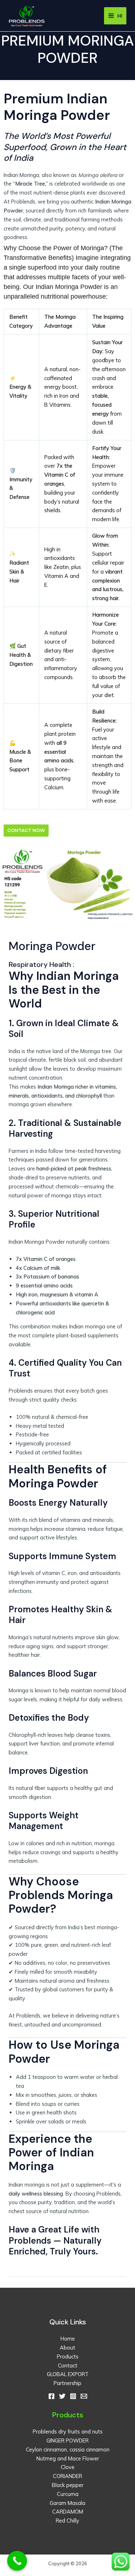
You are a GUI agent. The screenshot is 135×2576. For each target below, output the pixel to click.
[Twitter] (62, 2396)
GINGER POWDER (67, 2441)
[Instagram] (73, 2396)
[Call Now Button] (17, 2561)
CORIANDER (67, 2476)
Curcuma (68, 2494)
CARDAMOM (68, 2512)
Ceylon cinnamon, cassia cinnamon (68, 2449)
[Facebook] (51, 2396)
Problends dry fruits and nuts (68, 2432)
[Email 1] (84, 2396)
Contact (68, 2365)
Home (68, 2339)
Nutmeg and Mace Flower (68, 2458)
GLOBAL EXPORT (68, 2374)
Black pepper (68, 2485)
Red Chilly (67, 2521)
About (67, 2348)
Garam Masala (67, 2503)
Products (68, 2357)
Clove (68, 2467)
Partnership (67, 2383)
